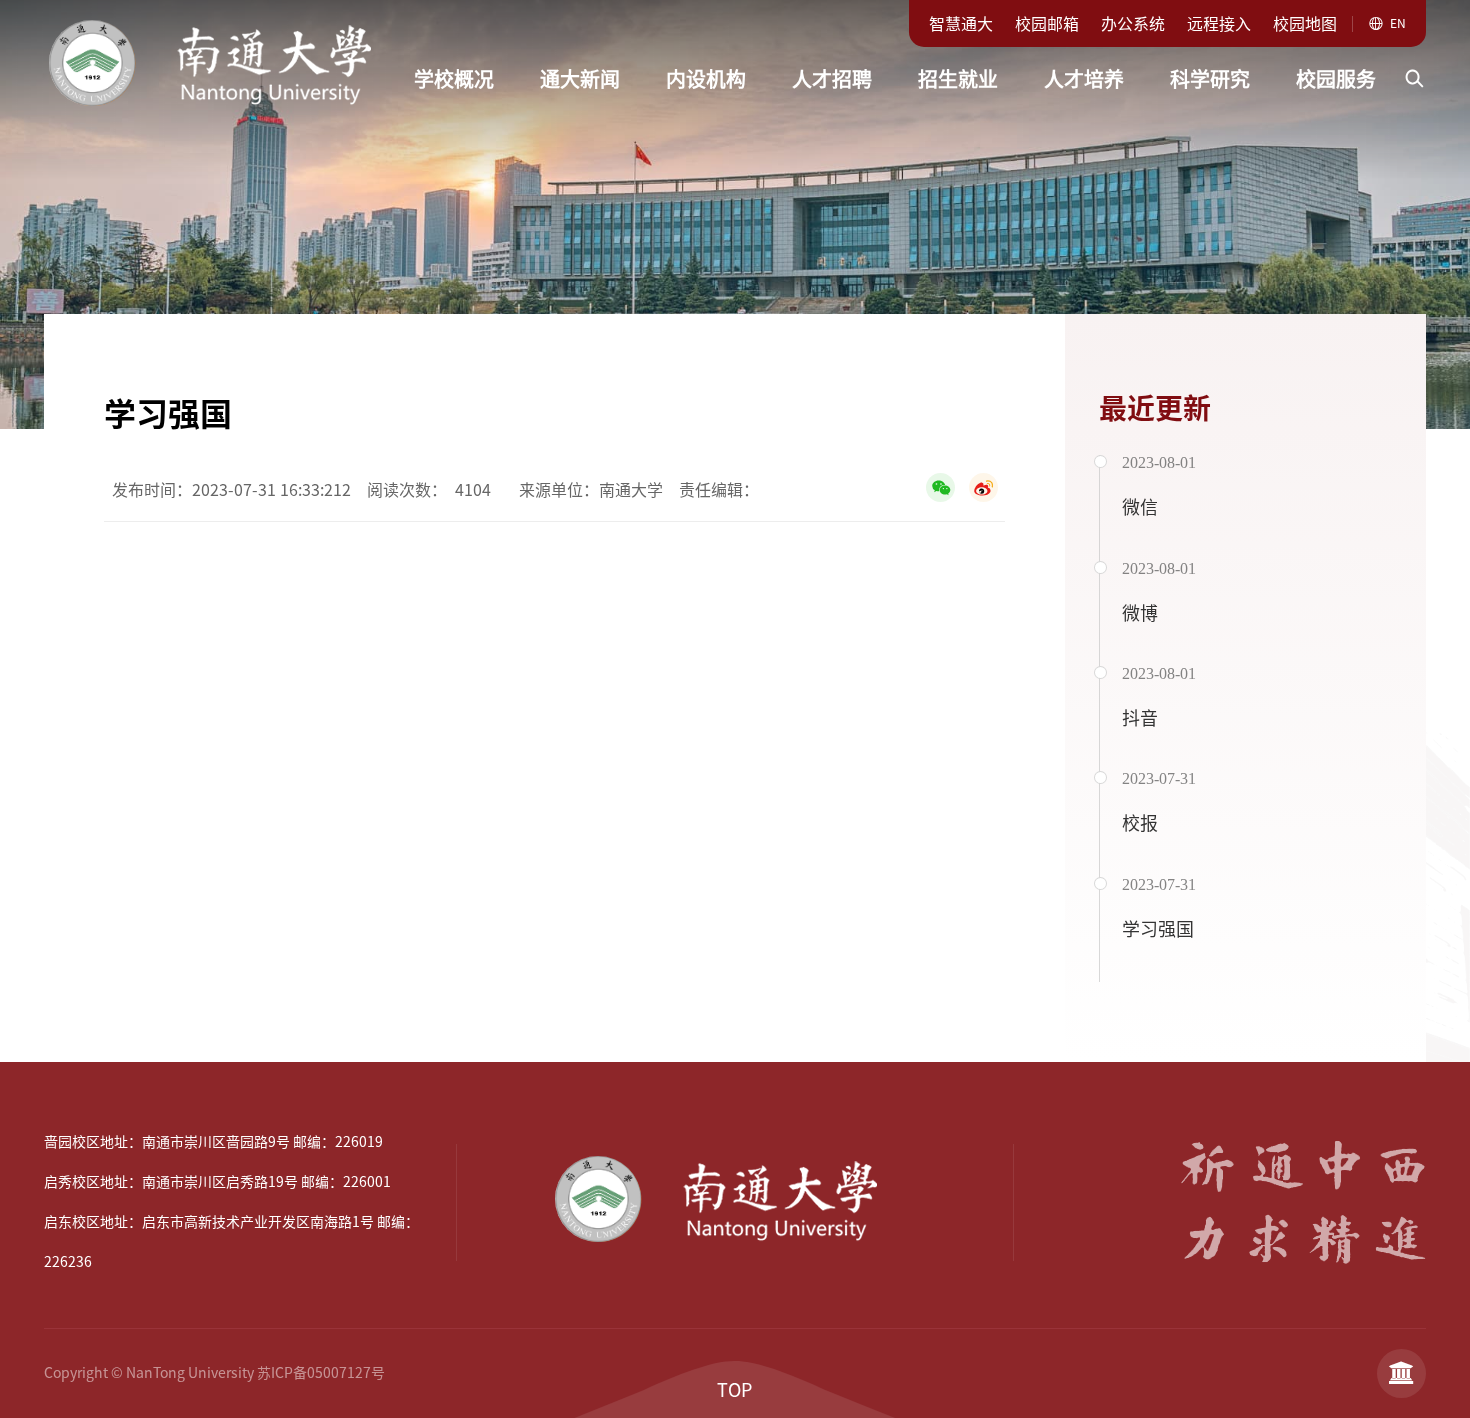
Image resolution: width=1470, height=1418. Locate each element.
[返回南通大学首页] (229, 14)
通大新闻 (580, 79)
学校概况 (454, 79)
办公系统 (1133, 24)
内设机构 (706, 79)
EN (1398, 23)
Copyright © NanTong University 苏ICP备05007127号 (214, 1373)
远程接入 (1219, 24)
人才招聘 (832, 79)
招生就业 (958, 79)
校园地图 (1305, 24)
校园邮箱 (1047, 24)
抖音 (1140, 718)
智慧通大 (961, 24)
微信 (1140, 507)
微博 (1140, 613)
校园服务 (1336, 79)
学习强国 (1158, 929)
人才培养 (1084, 79)
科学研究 (1210, 79)
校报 (1140, 823)
